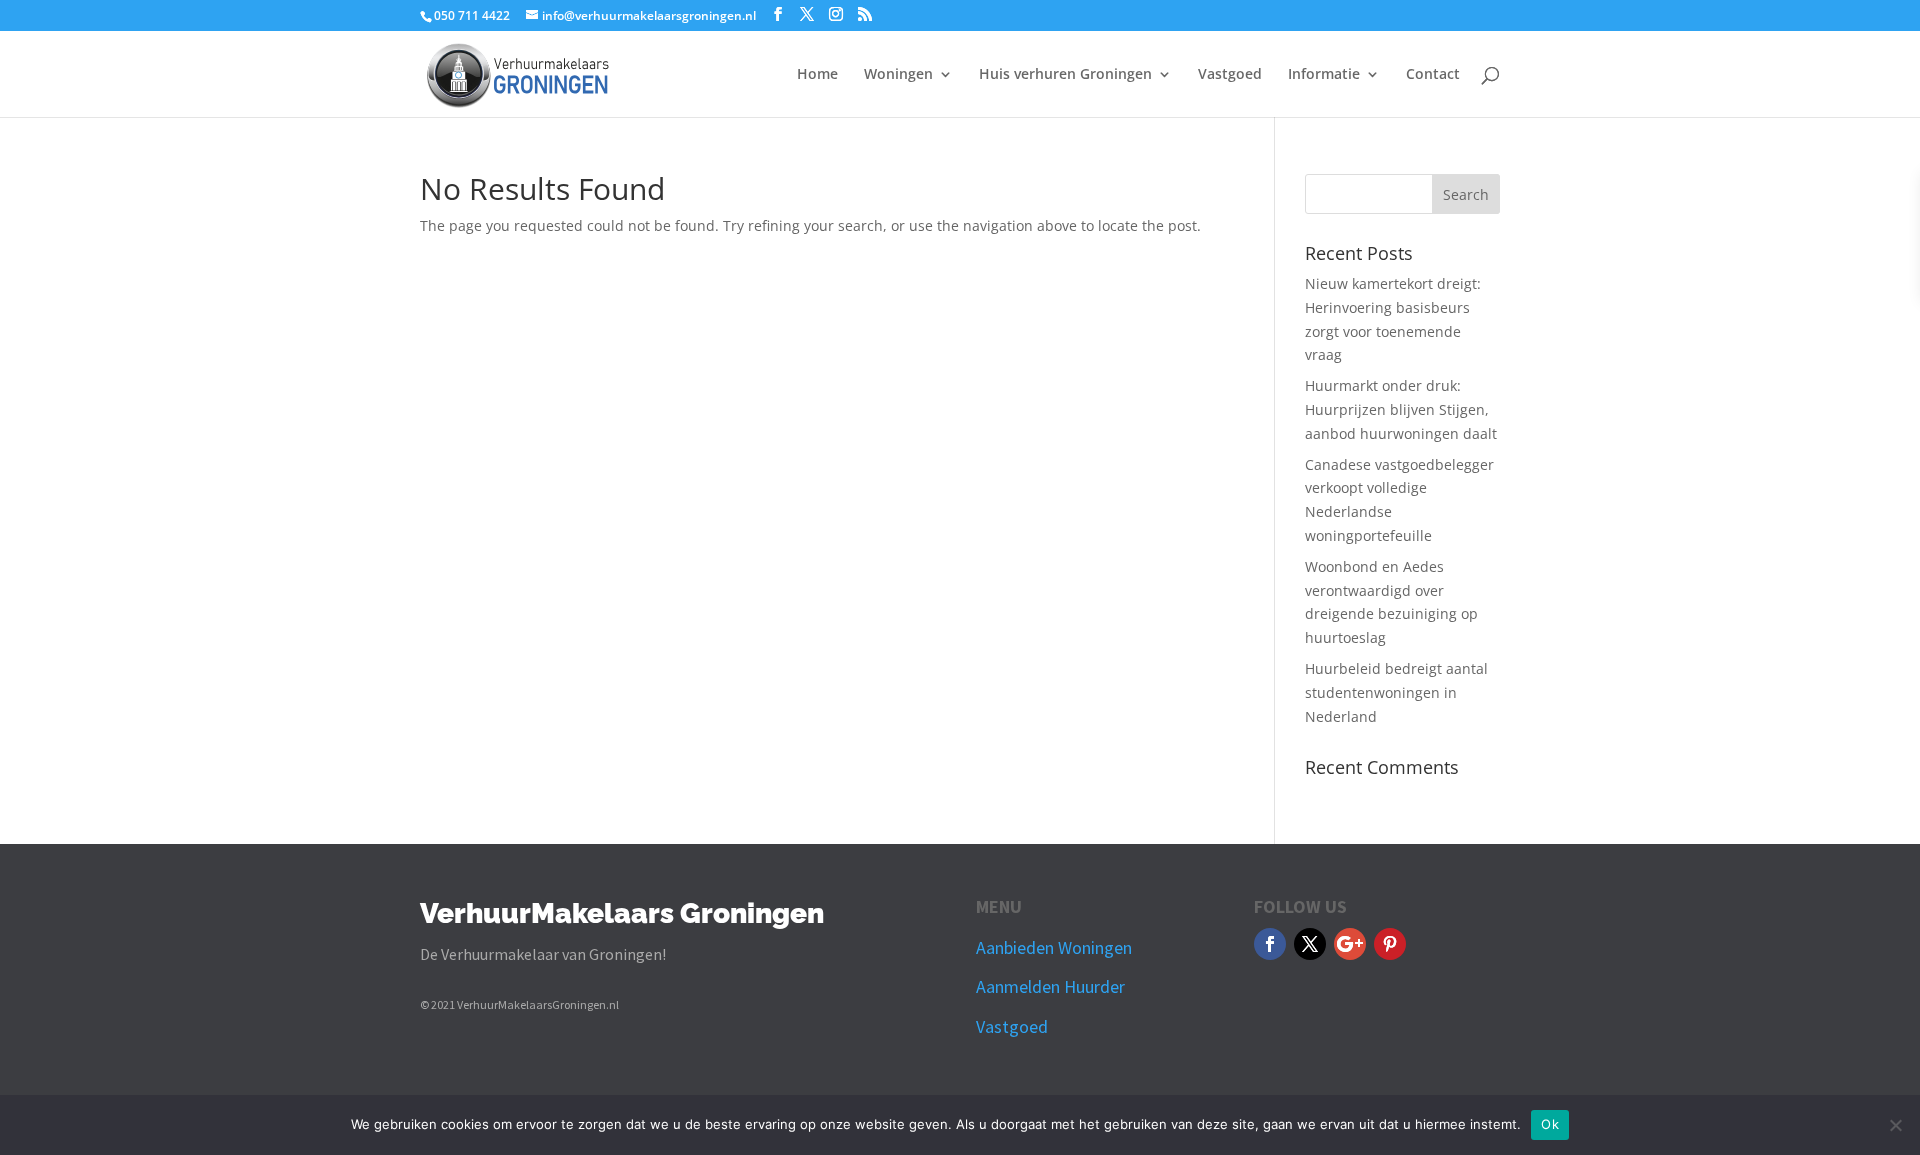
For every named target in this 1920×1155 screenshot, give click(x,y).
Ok (1550, 1124)
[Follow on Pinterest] (1390, 944)
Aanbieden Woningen (1054, 947)
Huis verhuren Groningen (1065, 75)
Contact (1433, 75)
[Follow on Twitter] (1310, 944)
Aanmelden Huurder (1050, 986)
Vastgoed (1230, 75)
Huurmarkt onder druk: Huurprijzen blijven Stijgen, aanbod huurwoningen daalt (1401, 409)
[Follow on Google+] (1350, 944)
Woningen (898, 75)
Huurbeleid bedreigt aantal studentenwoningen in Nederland (1396, 692)
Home (817, 75)
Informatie (1324, 75)
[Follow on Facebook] (1270, 944)
